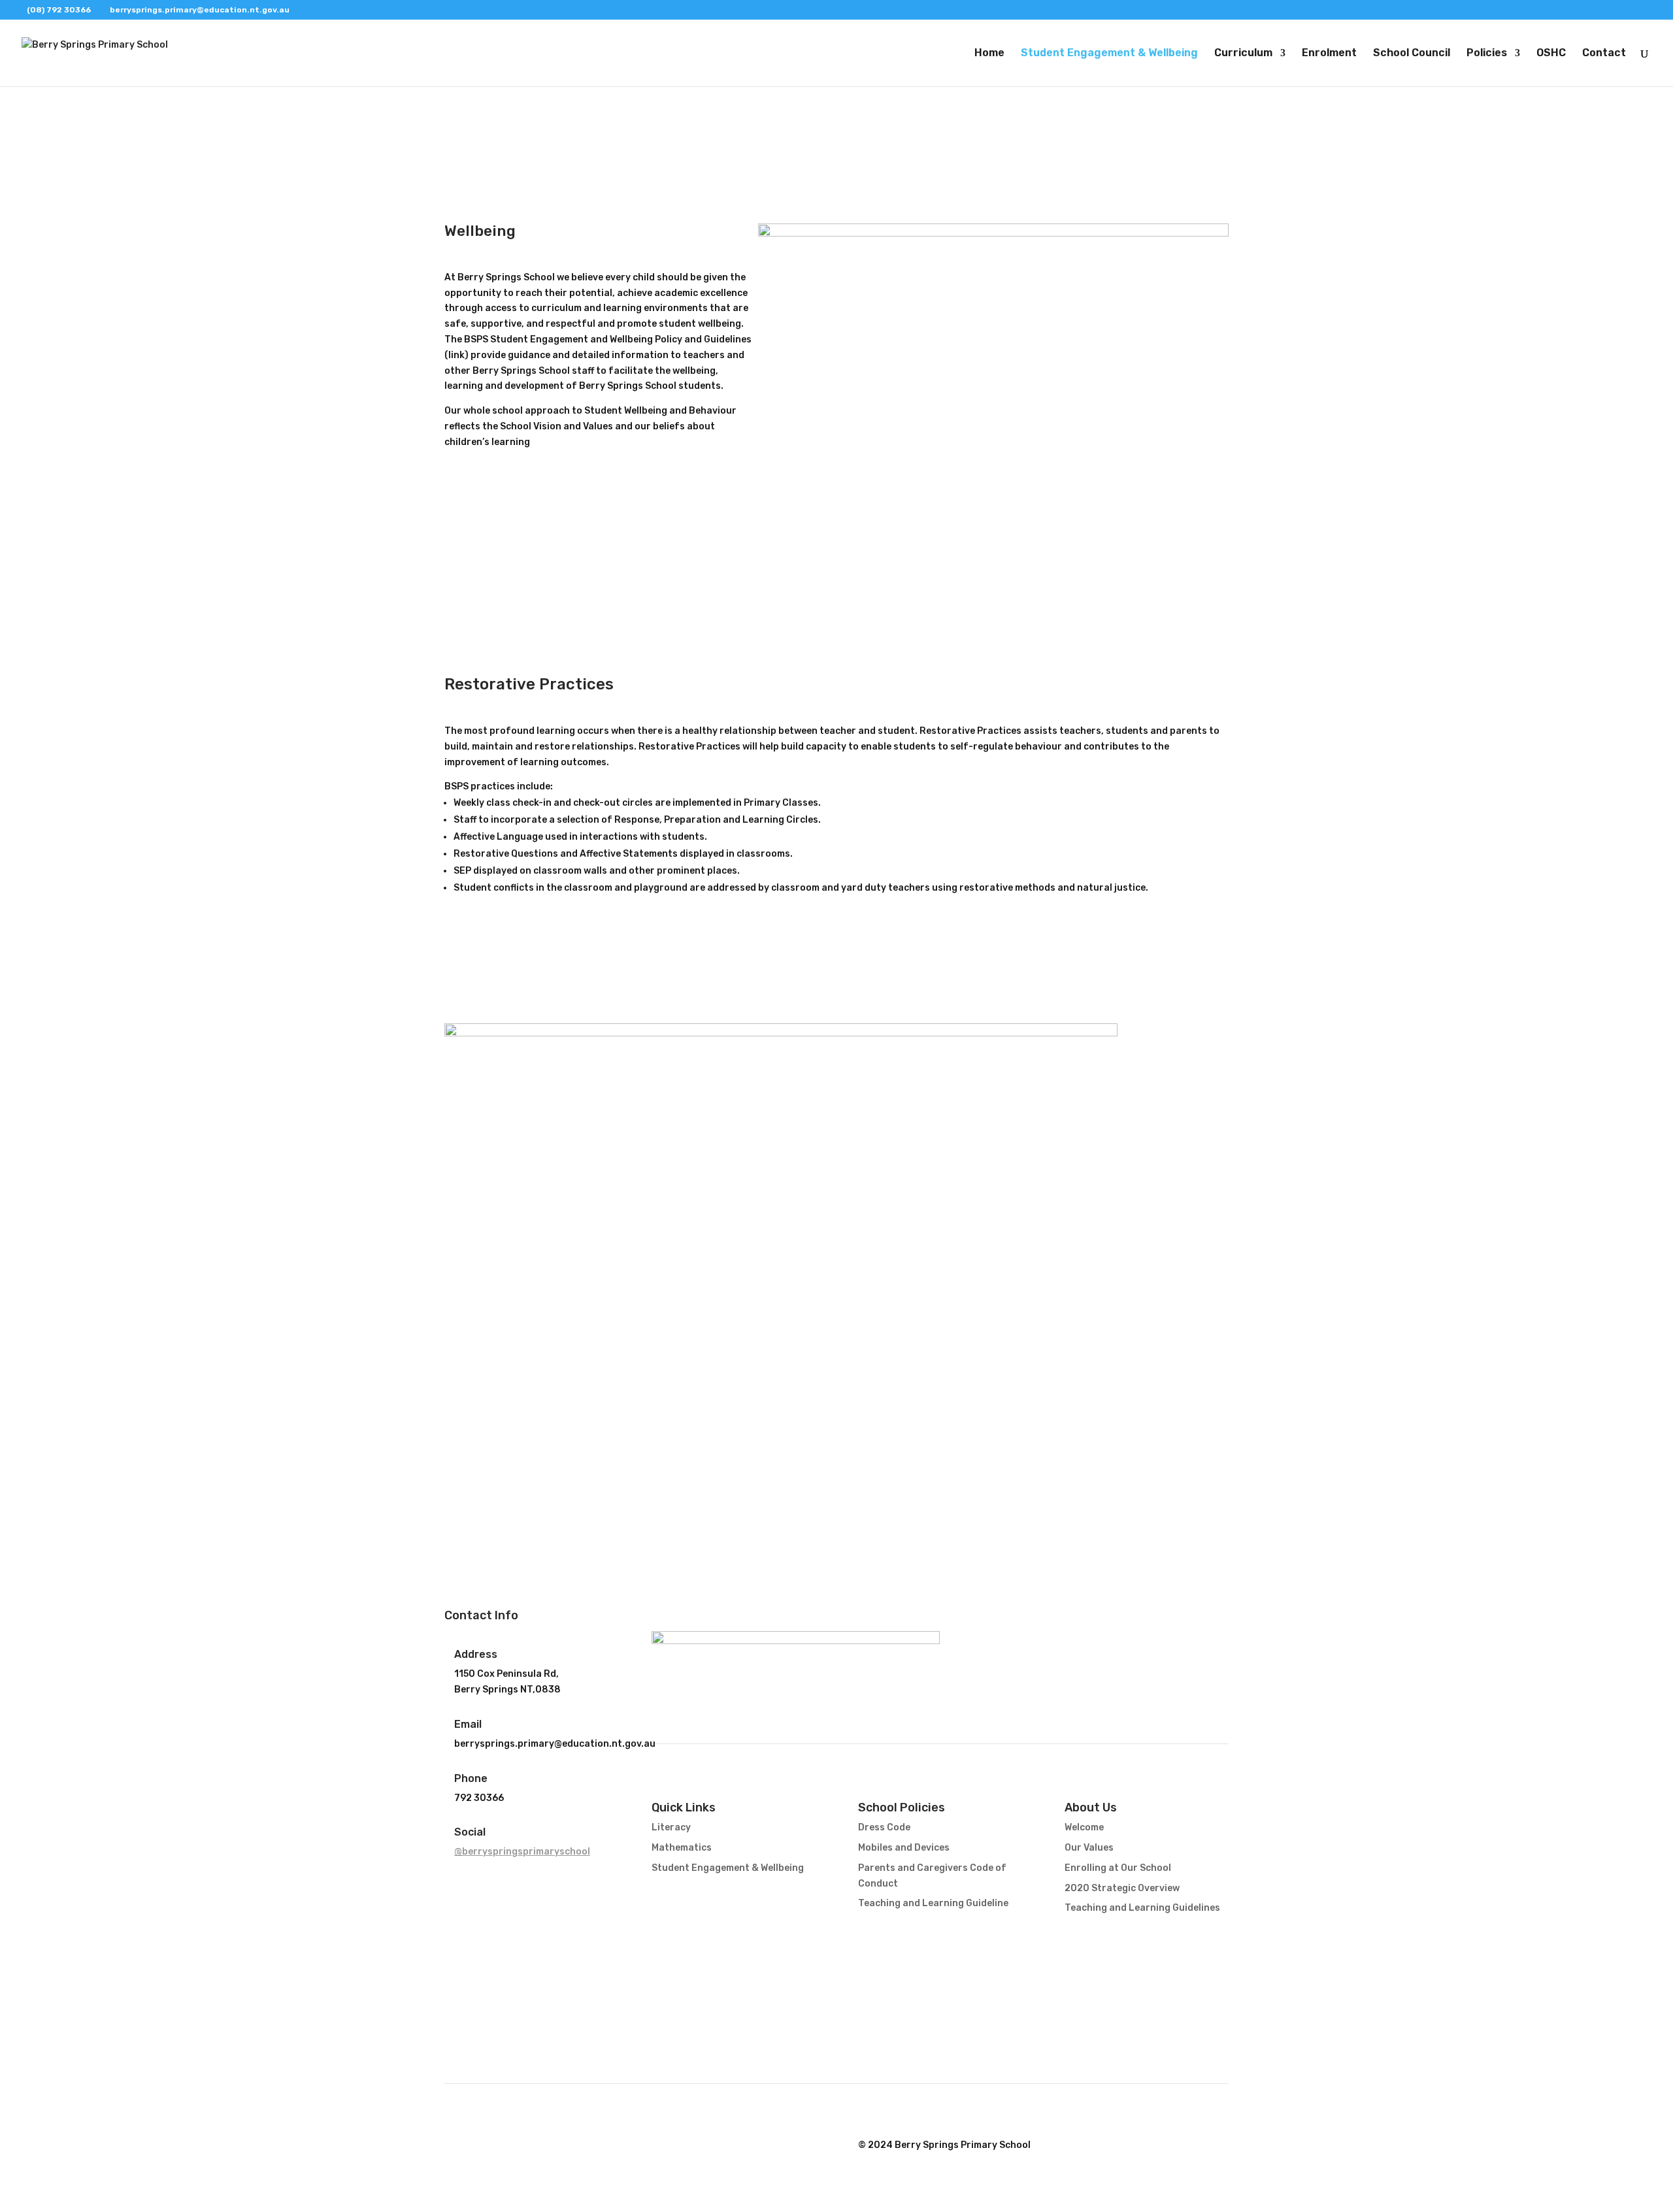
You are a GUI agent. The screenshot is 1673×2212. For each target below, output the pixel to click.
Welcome (1084, 1827)
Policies (1487, 54)
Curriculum (1243, 54)
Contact (1604, 54)
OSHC (1551, 54)
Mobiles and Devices (904, 1848)
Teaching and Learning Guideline (933, 1903)
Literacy (671, 1827)
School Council (1412, 54)
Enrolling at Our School (1118, 1868)
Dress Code (884, 1827)
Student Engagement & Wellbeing (1109, 54)
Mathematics (682, 1848)
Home (989, 54)
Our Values (1089, 1848)
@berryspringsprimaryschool (522, 1852)
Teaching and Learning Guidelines (1142, 1908)
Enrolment (1329, 54)
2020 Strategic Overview (1122, 1888)
